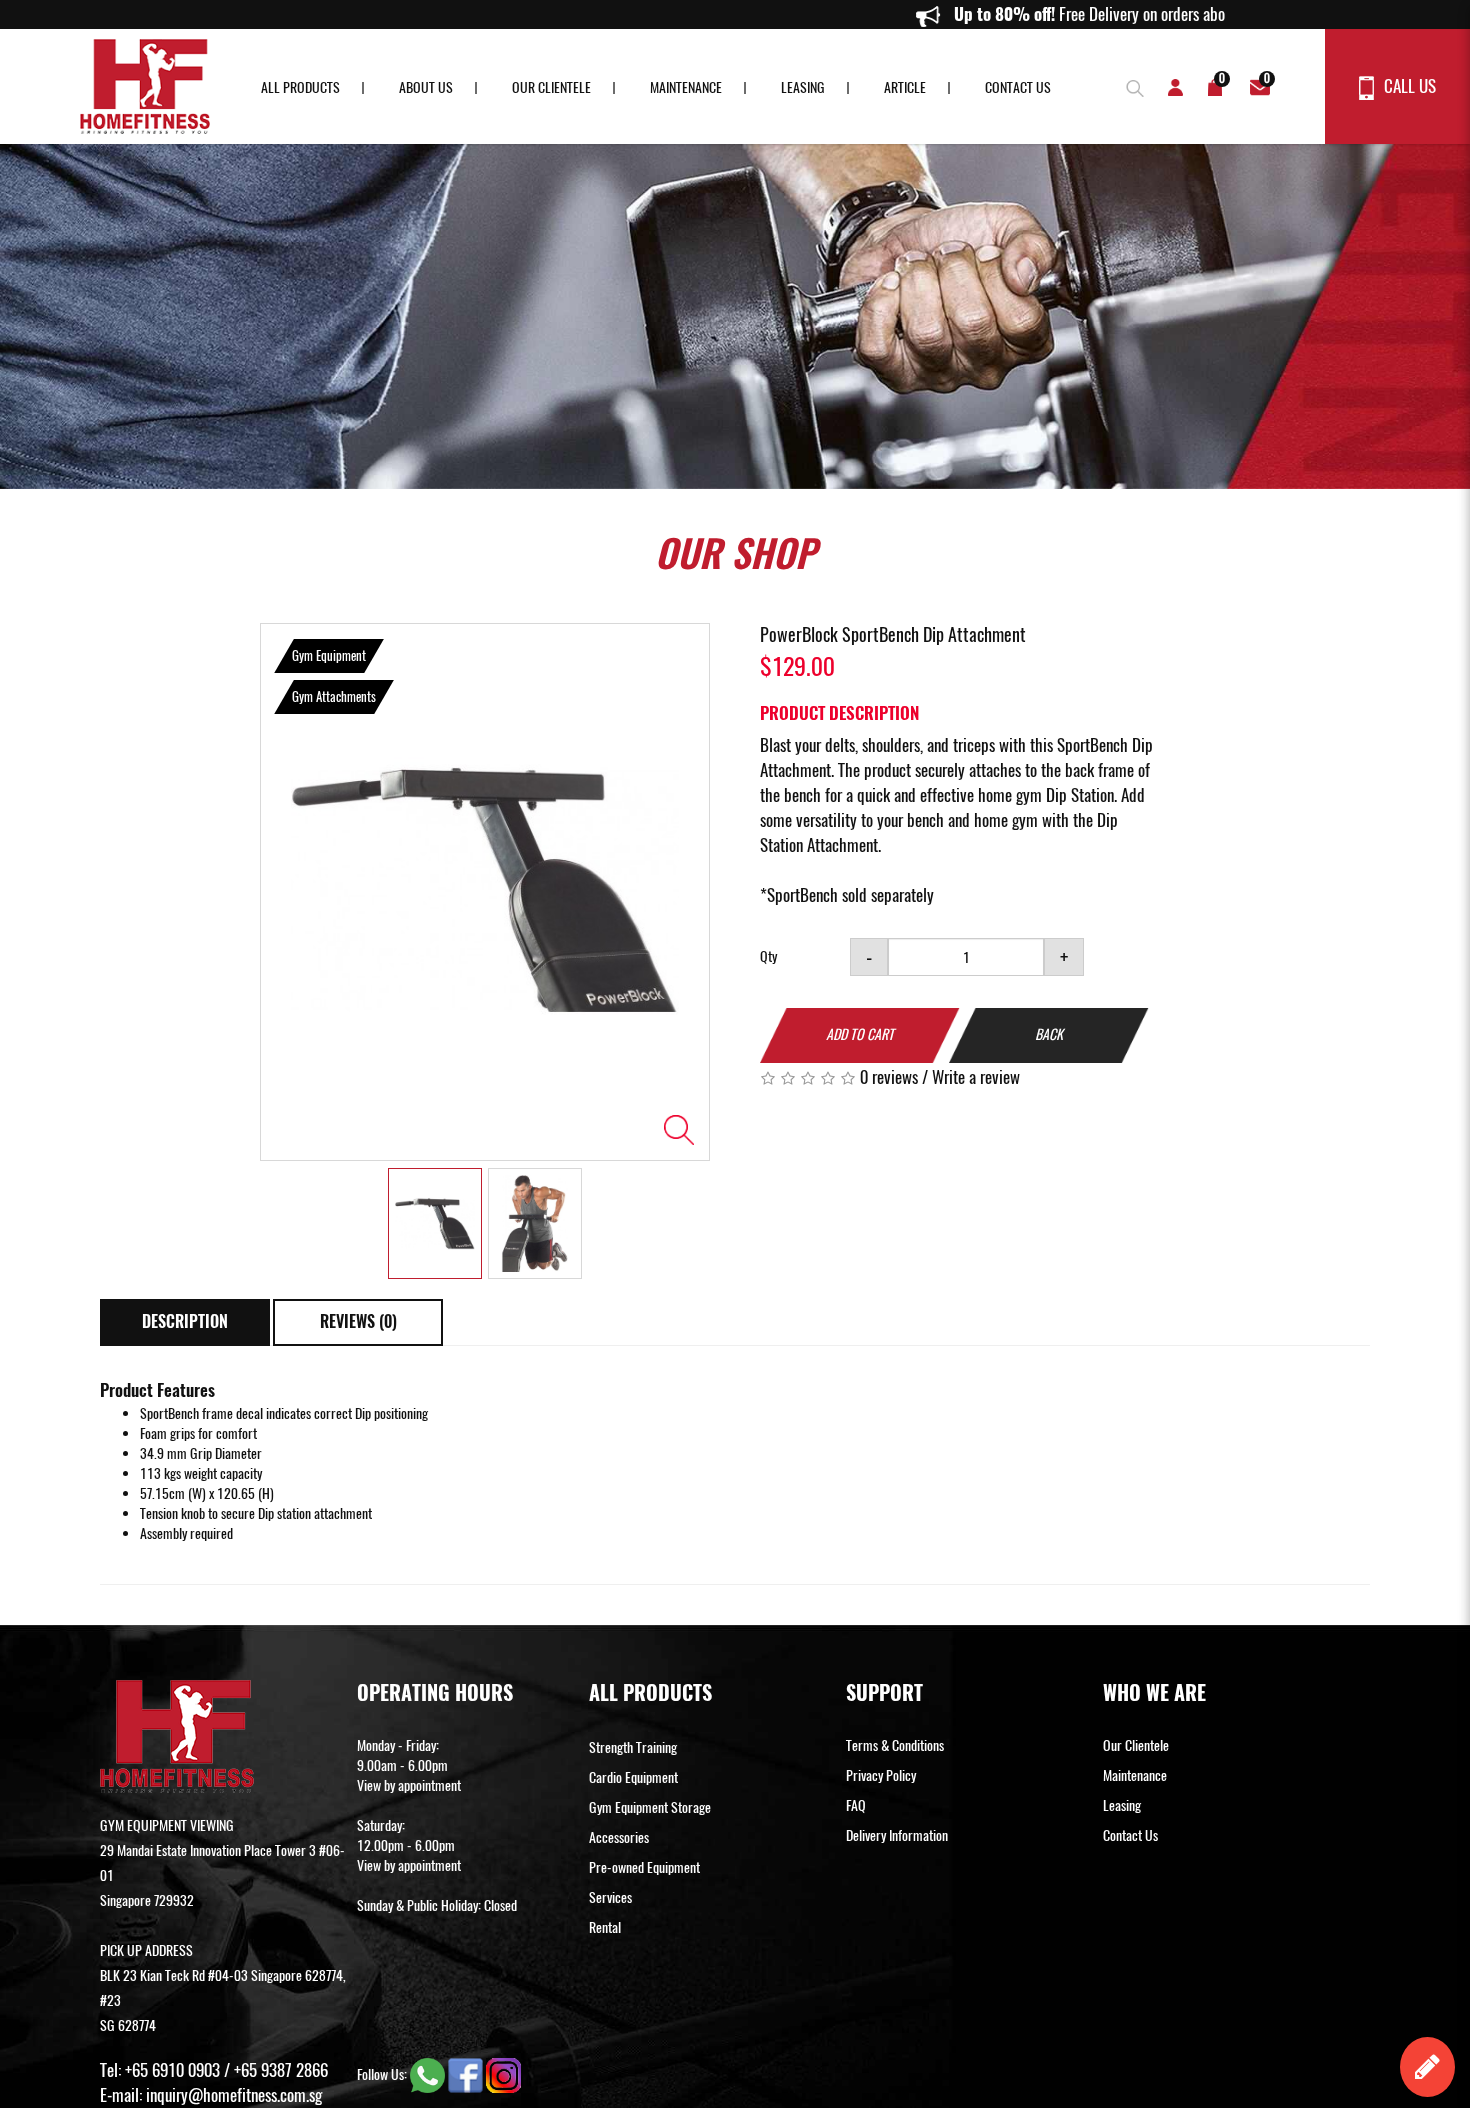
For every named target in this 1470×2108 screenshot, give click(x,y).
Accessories (619, 1837)
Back (1049, 1034)
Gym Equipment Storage (650, 1807)
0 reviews (889, 1077)
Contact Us (1018, 87)
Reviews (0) (358, 1321)
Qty (768, 956)
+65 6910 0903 (172, 2070)
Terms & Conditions (895, 1745)
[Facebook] (467, 2073)
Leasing (803, 87)
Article (905, 87)
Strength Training (633, 1747)
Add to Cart (860, 1034)
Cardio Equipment (633, 1777)
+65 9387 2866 (281, 2070)
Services (610, 1897)
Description (185, 1321)
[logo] (145, 86)
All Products (300, 87)
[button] (1130, 85)
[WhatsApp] (429, 2073)
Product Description (839, 713)
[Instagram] (503, 2073)
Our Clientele (551, 87)
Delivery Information (897, 1835)
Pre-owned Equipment (644, 1867)
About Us (426, 87)
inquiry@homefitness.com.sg (234, 2095)
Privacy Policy (881, 1775)
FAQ (856, 1805)
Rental (605, 1927)
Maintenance (686, 87)
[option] (485, 892)
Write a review (976, 1077)
